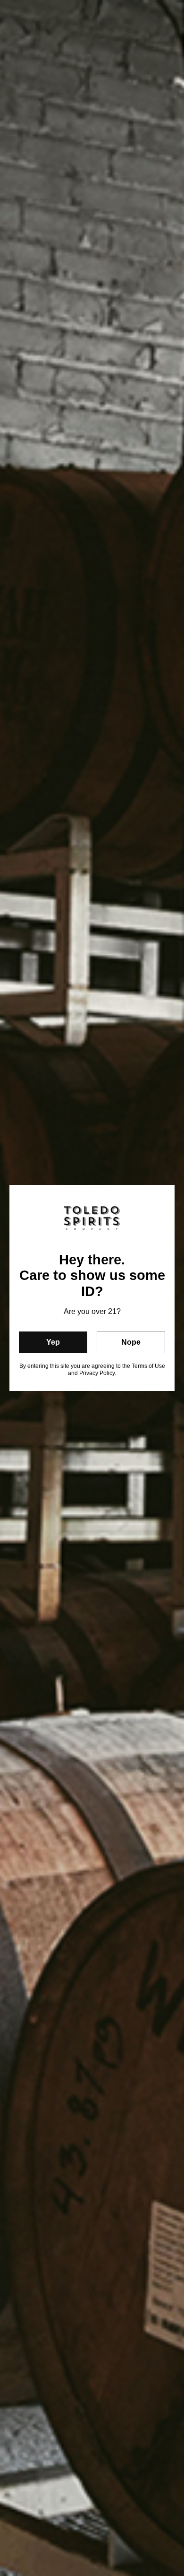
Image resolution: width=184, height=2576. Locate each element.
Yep (53, 1342)
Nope (131, 1342)
